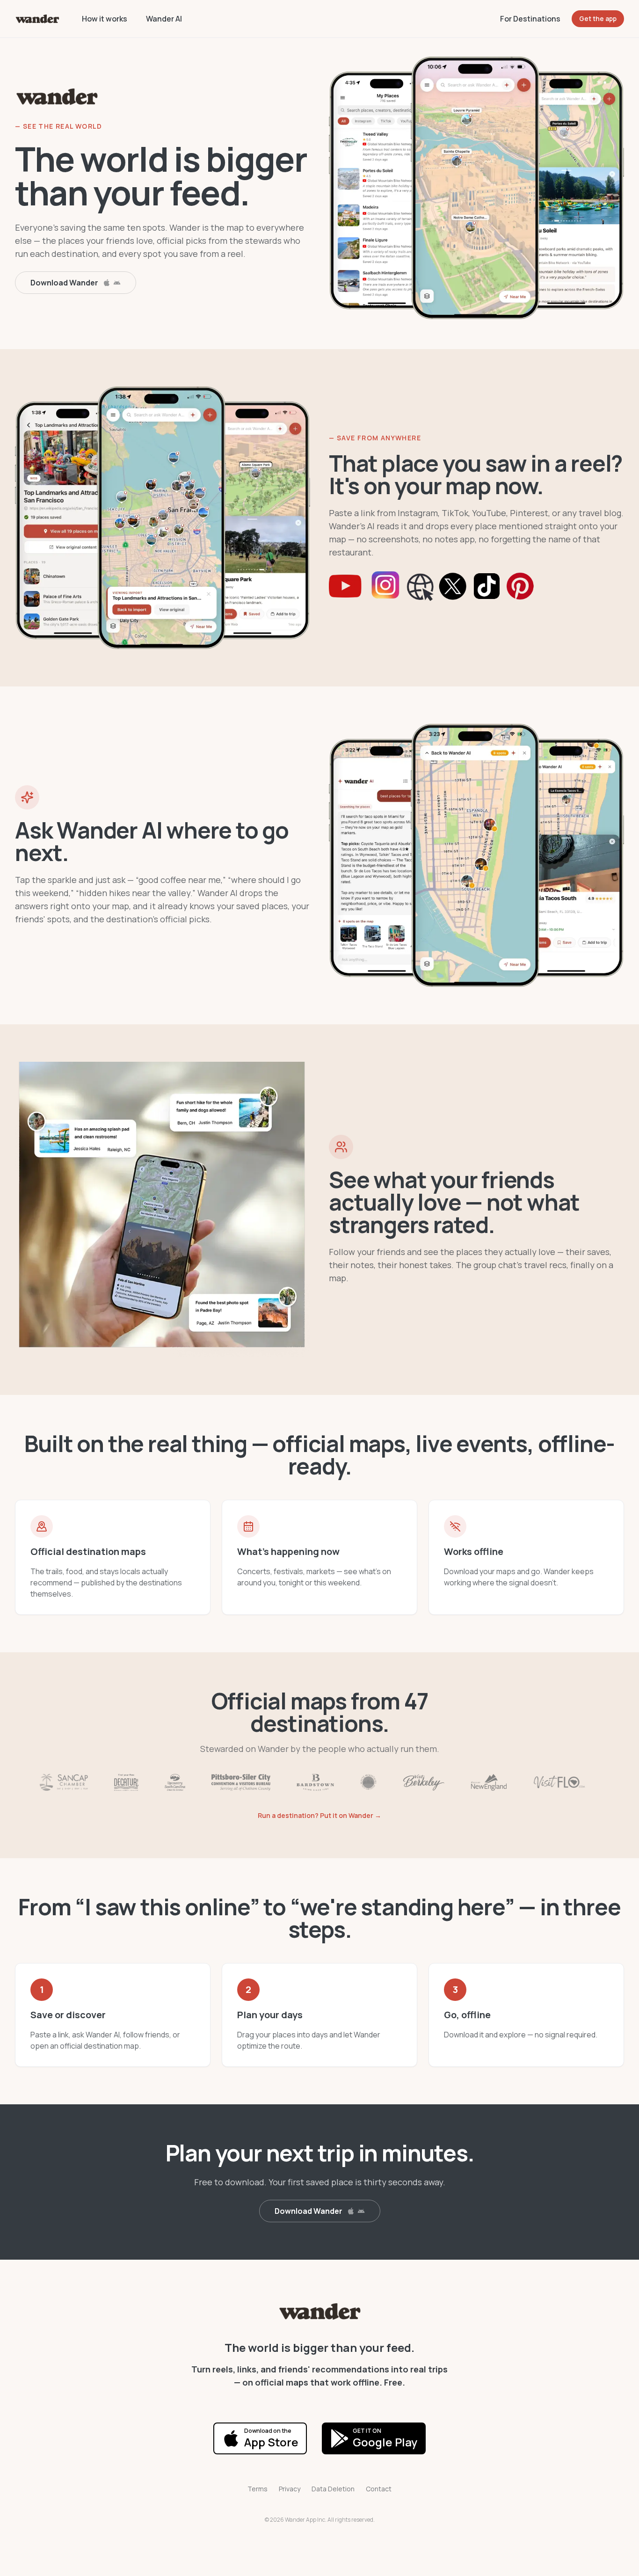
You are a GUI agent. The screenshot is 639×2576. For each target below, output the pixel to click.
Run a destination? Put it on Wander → (319, 1815)
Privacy (290, 2489)
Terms (258, 2489)
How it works (105, 19)
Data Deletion (333, 2489)
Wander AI (164, 19)
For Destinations (530, 19)
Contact (379, 2489)
